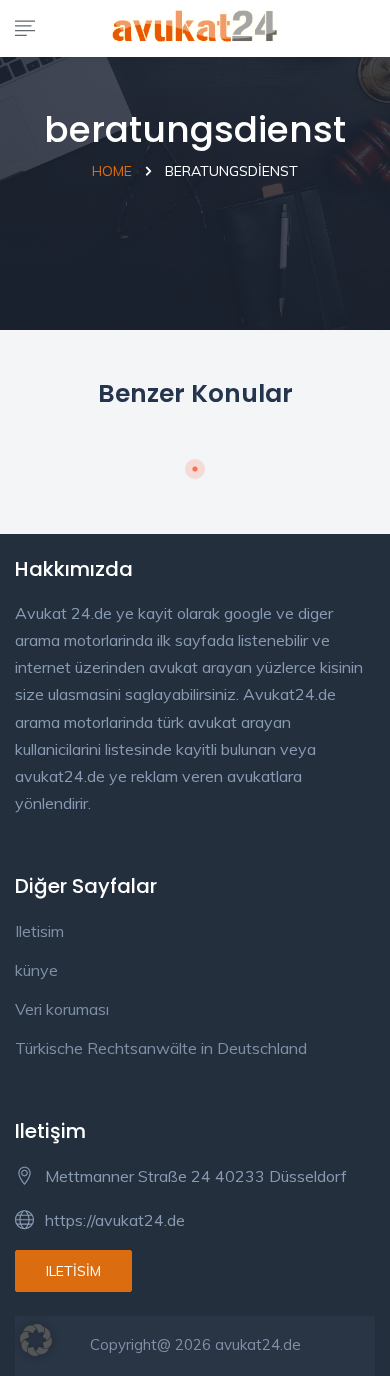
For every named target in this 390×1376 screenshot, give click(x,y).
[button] (36, 1340)
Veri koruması (62, 1009)
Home (112, 171)
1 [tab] (195, 469)
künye (36, 970)
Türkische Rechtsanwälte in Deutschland (161, 1048)
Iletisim (39, 931)
